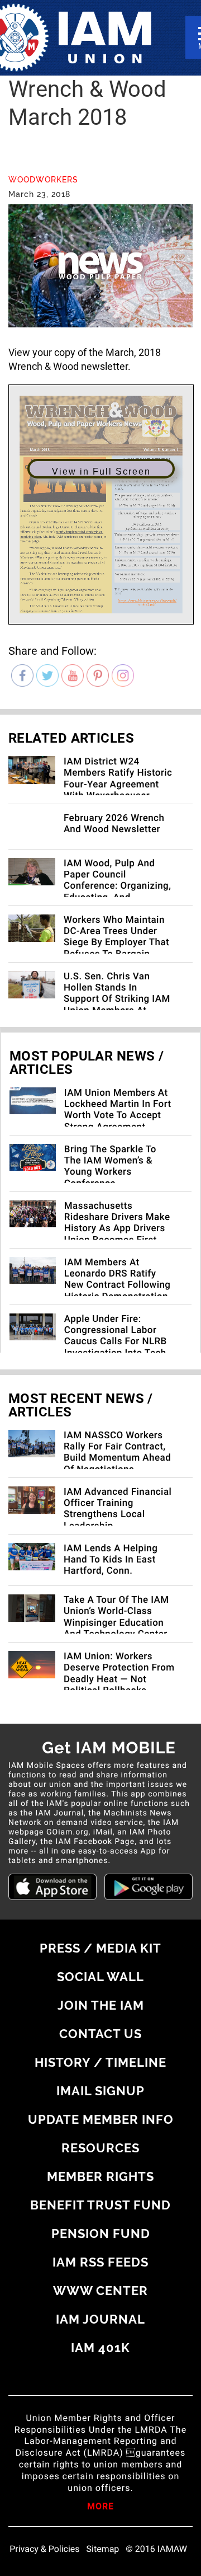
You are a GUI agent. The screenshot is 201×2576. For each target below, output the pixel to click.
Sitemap (103, 2549)
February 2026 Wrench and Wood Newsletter (114, 824)
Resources (100, 2148)
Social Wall (100, 1977)
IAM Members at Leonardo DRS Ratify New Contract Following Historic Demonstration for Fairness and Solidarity (118, 1291)
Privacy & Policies (44, 2549)
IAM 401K (100, 2348)
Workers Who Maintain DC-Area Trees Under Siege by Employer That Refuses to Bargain (116, 937)
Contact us (100, 2034)
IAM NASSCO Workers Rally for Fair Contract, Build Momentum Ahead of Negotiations (117, 1453)
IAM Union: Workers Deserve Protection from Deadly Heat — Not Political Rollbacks (119, 1674)
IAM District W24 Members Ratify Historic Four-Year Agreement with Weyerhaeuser (118, 779)
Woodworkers (43, 180)
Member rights (100, 2176)
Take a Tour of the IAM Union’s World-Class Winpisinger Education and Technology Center (116, 1617)
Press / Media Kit (100, 1948)
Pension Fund (101, 2234)
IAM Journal (100, 2319)
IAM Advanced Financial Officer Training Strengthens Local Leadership (118, 1509)
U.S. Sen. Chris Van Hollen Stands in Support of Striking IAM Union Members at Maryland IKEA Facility (117, 1000)
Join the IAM (101, 2005)
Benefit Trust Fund (100, 2205)
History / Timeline (100, 2062)
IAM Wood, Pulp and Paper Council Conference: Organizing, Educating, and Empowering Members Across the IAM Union (117, 892)
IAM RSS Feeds (100, 2262)
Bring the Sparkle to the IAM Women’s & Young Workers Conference (110, 1167)
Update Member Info (101, 2119)
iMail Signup (100, 2091)
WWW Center (100, 2291)
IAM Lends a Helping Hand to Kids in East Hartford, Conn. (111, 1560)
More (100, 2507)
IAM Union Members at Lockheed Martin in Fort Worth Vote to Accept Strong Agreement (118, 1110)
